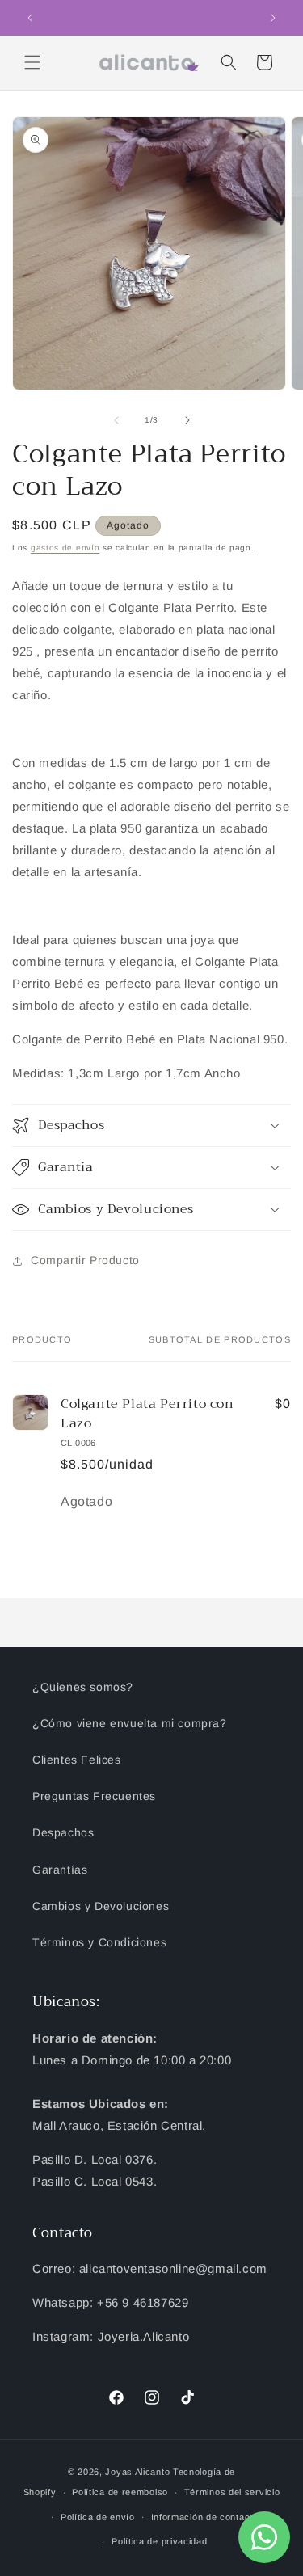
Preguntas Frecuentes (94, 1796)
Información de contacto (205, 2517)
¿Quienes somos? (83, 1687)
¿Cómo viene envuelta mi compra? (130, 1723)
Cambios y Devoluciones (101, 1906)
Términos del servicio (232, 2492)
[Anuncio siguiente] (273, 18)
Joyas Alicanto (137, 2472)
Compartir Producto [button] (85, 1260)
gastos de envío (65, 548)
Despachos (63, 1832)
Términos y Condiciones (99, 1942)
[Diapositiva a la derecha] (187, 420)
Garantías (60, 1870)
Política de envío (98, 2517)
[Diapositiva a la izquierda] (116, 420)
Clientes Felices (77, 1760)
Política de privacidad (159, 2541)
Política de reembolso (120, 2492)
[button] (32, 62)
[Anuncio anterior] (30, 18)
